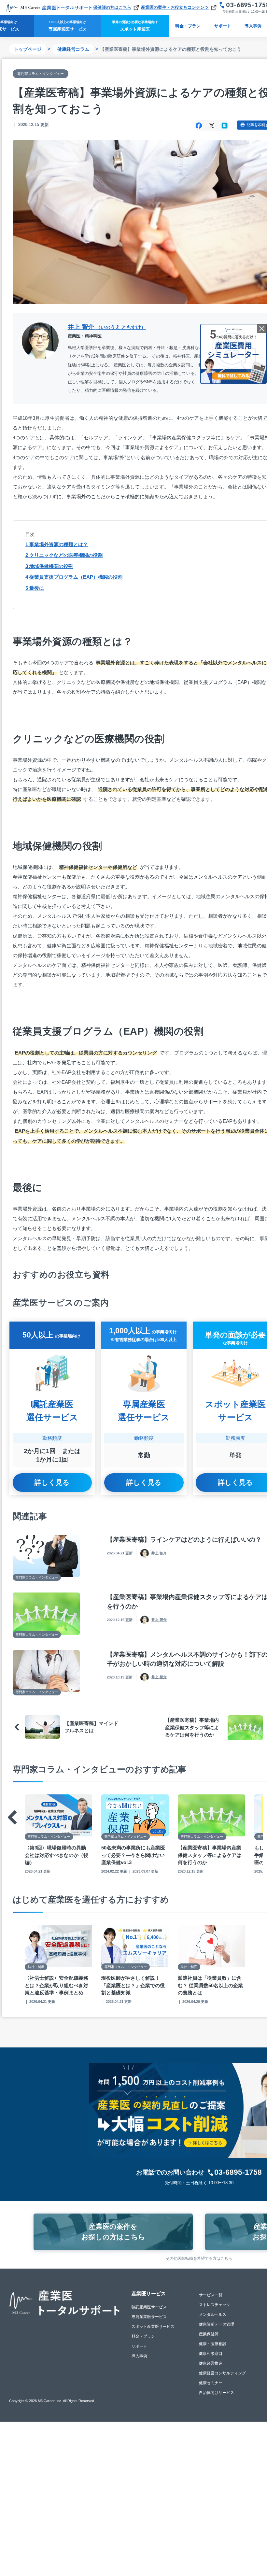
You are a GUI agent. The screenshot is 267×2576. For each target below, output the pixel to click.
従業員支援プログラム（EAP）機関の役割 (74, 577)
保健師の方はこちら (112, 7)
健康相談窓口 (211, 2354)
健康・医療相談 (213, 2344)
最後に (35, 588)
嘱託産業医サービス (149, 2307)
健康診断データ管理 (217, 2324)
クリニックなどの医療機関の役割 (64, 555)
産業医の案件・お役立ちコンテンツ (175, 7)
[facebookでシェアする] (199, 125)
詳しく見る (52, 1482)
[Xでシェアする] (212, 125)
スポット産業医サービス (153, 2327)
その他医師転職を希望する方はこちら (199, 2258)
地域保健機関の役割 (49, 566)
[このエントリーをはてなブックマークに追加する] (225, 125)
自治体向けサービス (217, 2393)
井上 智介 (107, 327)
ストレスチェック (215, 2305)
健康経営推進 (211, 2363)
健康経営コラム (73, 49)
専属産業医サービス (149, 2317)
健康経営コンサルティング (222, 2373)
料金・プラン (188, 26)
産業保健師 (209, 2334)
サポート (223, 26)
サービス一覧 (211, 2295)
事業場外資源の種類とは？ (57, 544)
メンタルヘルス (213, 2314)
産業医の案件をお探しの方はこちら (113, 2232)
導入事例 (139, 2356)
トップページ (28, 49)
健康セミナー (211, 2383)
